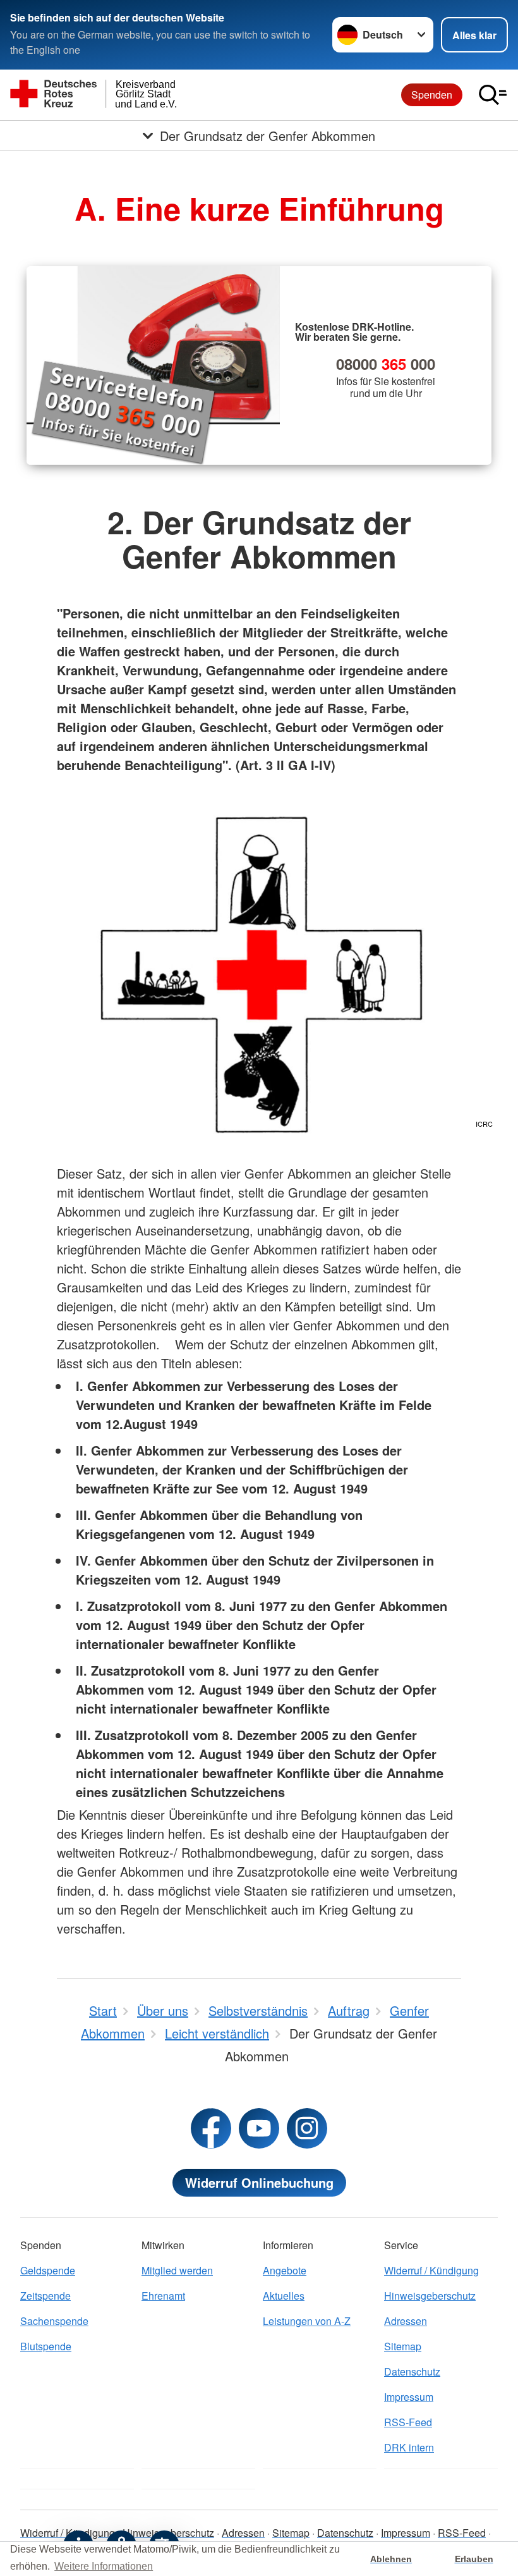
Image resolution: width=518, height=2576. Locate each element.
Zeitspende (45, 2296)
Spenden (432, 95)
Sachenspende (54, 2321)
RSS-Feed (408, 2422)
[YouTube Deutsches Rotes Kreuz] (259, 2128)
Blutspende (46, 2346)
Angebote (285, 2270)
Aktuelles (284, 2296)
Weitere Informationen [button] (104, 2566)
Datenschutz (412, 2371)
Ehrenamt (163, 2296)
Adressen (406, 2321)
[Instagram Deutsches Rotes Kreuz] (307, 2128)
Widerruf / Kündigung (431, 2270)
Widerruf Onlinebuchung (259, 2182)
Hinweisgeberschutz (430, 2296)
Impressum (409, 2397)
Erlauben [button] (474, 2559)
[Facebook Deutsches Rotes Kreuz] (211, 2128)
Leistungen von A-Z (307, 2321)
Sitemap (403, 2346)
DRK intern (409, 2447)
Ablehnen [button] (391, 2559)
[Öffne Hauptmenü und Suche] (493, 95)
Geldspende (48, 2270)
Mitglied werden (177, 2270)
